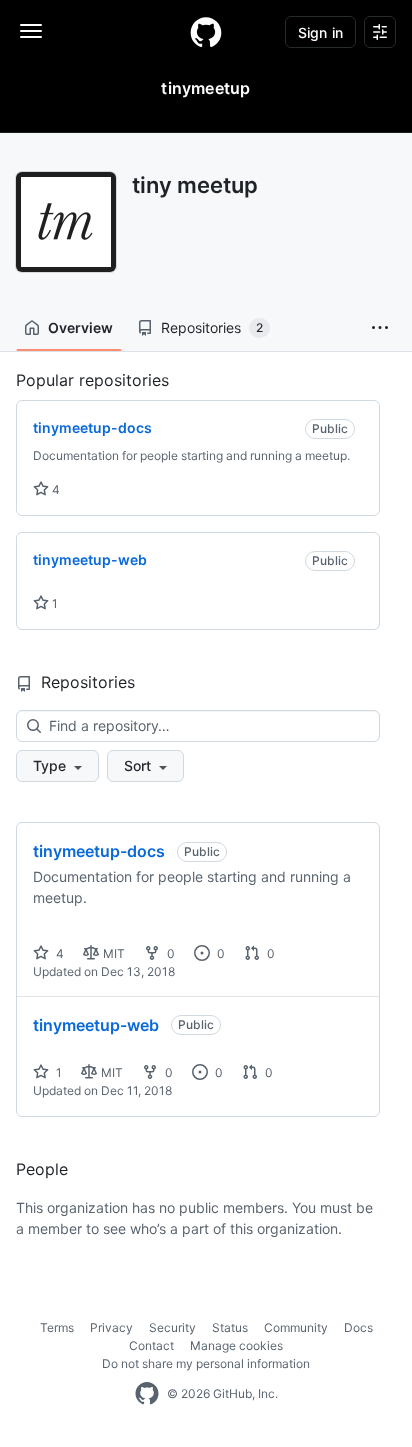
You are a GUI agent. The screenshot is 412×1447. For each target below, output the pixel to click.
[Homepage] (206, 32)
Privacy (111, 1327)
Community (296, 1327)
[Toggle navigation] (31, 31)
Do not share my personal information (206, 1363)
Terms (57, 1327)
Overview (80, 327)
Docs (358, 1327)
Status (230, 1327)
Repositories (212, 327)
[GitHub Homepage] (147, 1394)
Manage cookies (236, 1345)
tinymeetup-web (96, 1025)
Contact (151, 1345)
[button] (380, 328)
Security (172, 1327)
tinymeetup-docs (99, 851)
